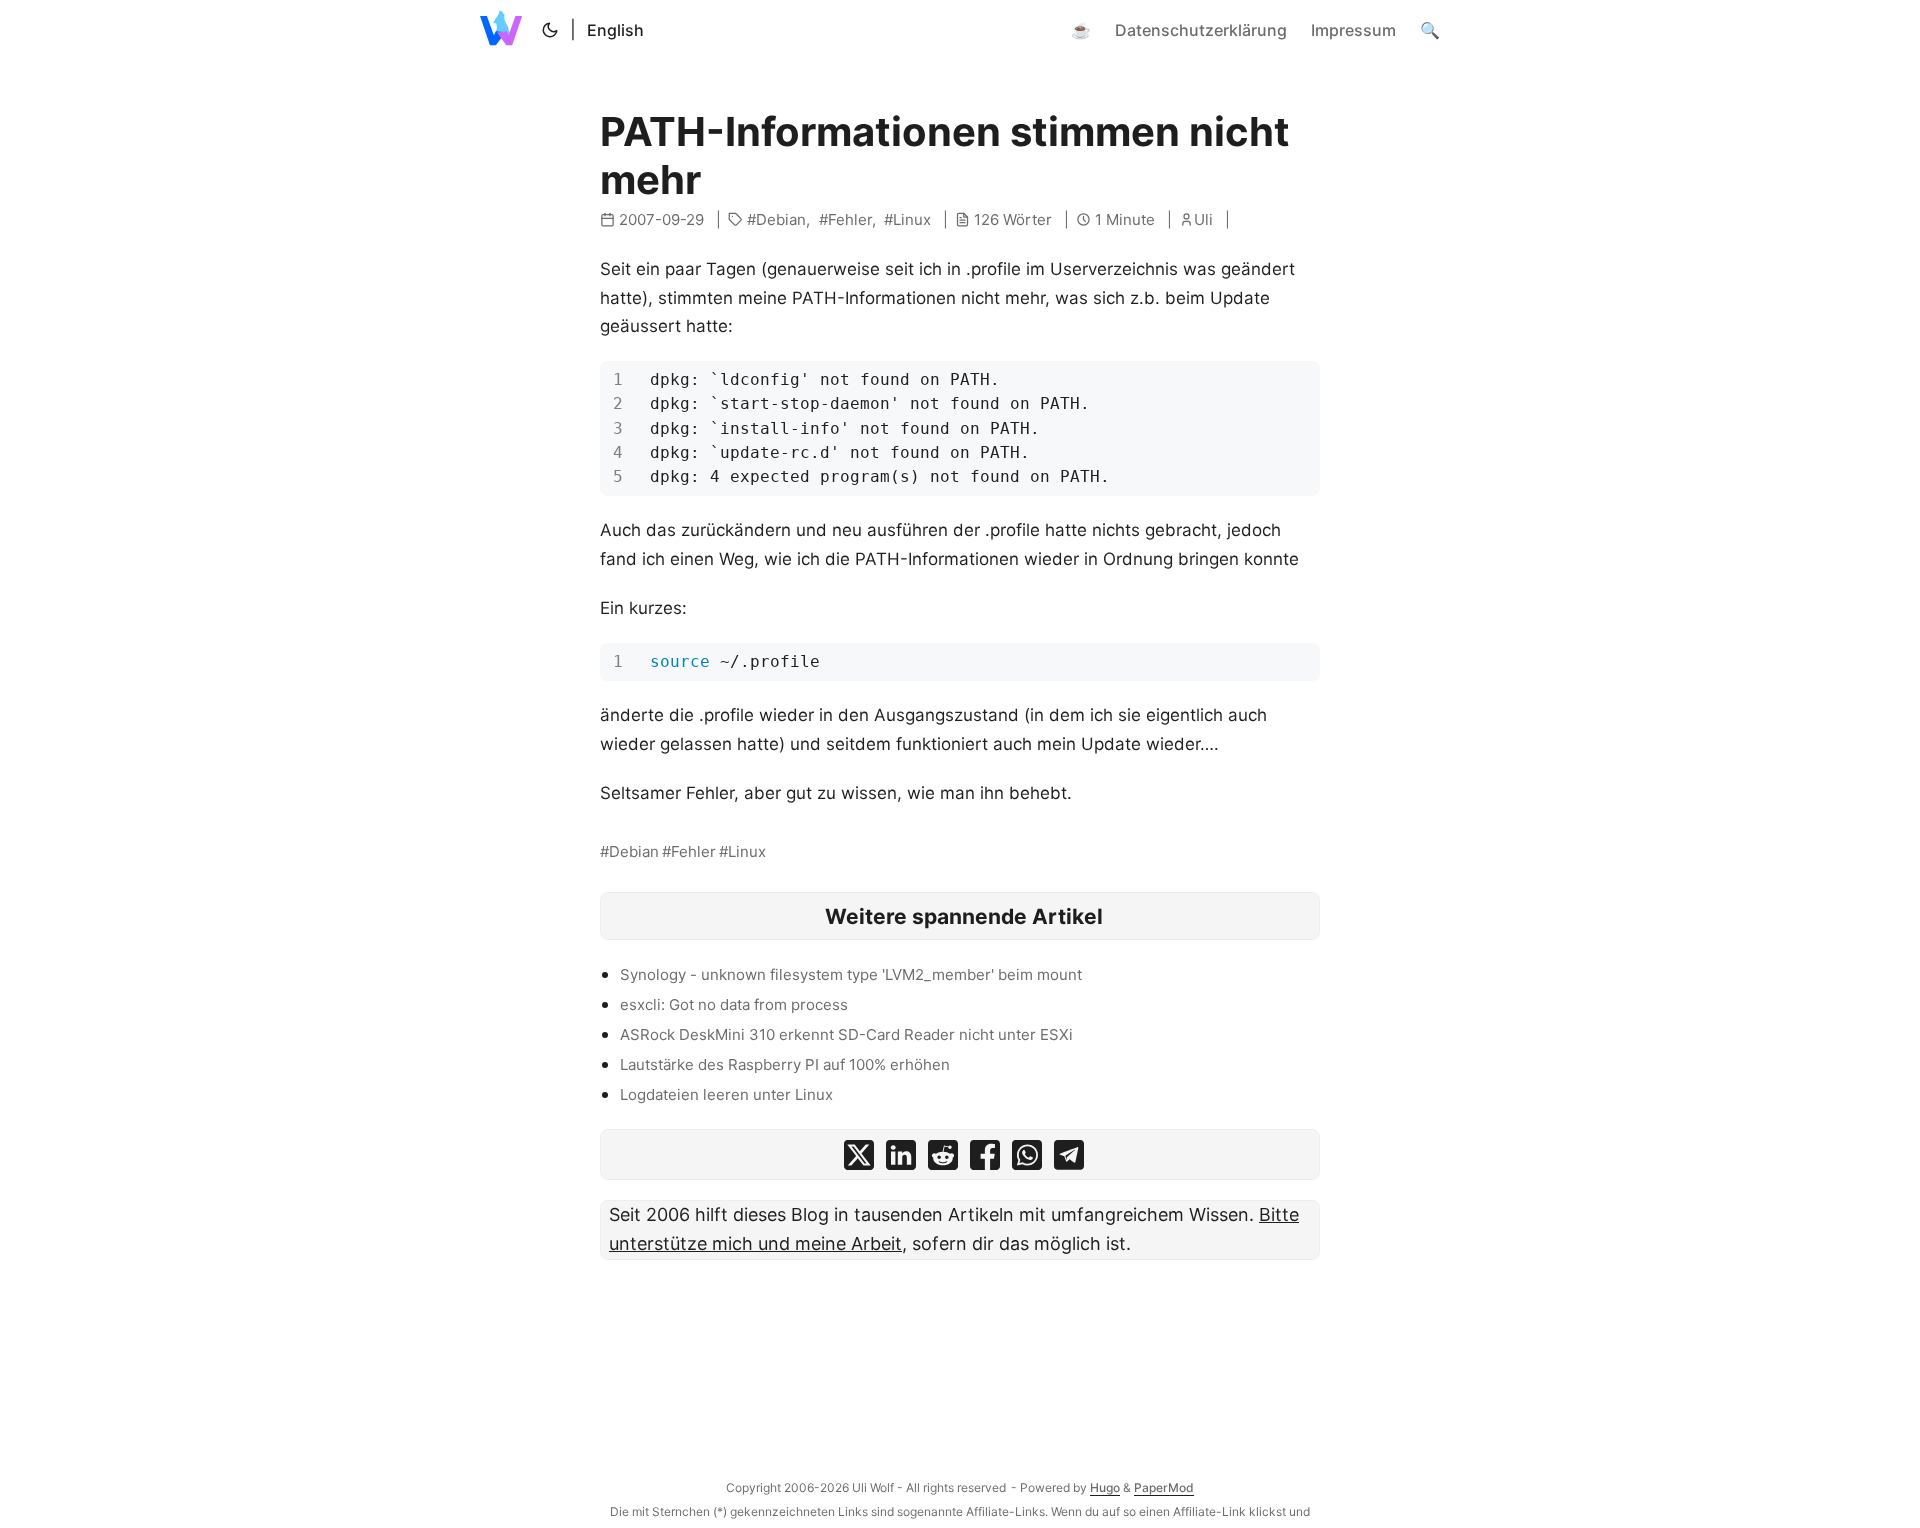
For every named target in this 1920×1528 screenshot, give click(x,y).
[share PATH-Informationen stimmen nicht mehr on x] (859, 1159)
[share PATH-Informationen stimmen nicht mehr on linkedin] (901, 1159)
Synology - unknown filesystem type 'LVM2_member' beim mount (851, 974)
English (615, 30)
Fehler (850, 219)
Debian (781, 219)
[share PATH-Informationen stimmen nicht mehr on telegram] (1069, 1159)
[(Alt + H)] (505, 30)
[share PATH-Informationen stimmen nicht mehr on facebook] (985, 1159)
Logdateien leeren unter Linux (726, 1094)
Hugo (1105, 1487)
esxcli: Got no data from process (734, 1004)
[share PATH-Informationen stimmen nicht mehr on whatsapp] (1027, 1159)
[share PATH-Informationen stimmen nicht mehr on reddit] (943, 1159)
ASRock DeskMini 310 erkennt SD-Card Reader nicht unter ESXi (846, 1034)
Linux (912, 219)
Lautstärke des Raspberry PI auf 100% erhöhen (785, 1064)
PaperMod (1164, 1487)
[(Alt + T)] (550, 30)
